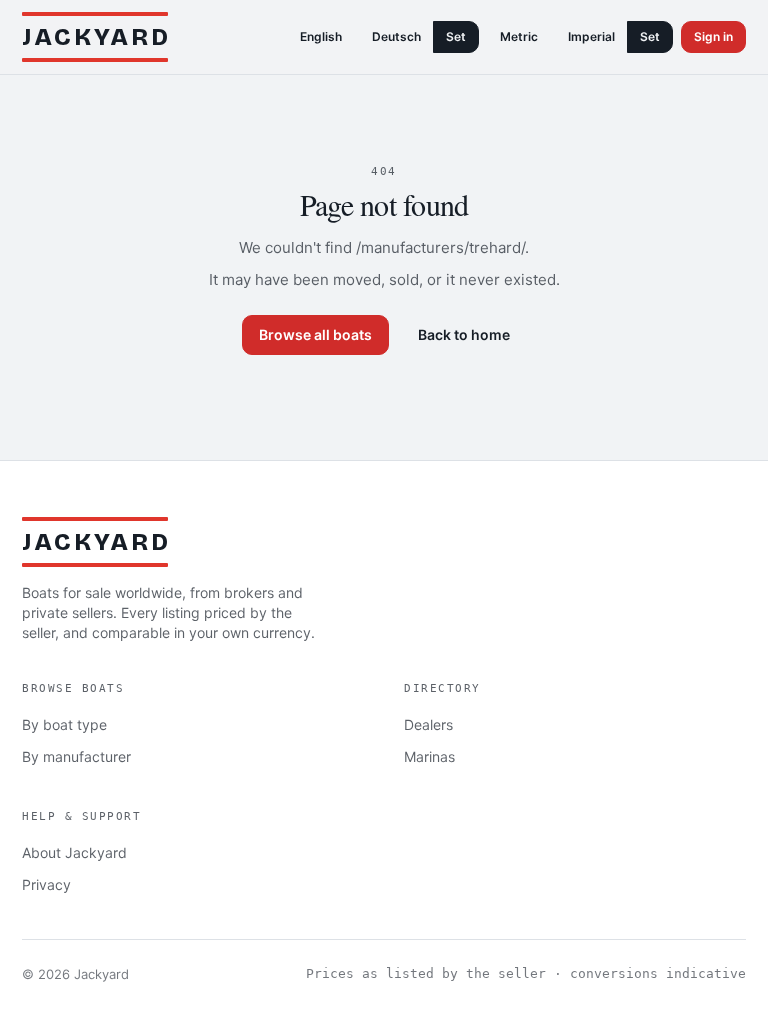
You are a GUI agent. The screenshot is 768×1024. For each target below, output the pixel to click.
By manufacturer (76, 756)
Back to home (464, 334)
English (321, 36)
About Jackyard (74, 852)
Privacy (46, 884)
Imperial (591, 36)
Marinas (429, 756)
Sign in (713, 36)
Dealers (428, 724)
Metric (519, 36)
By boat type (64, 724)
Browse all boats (315, 334)
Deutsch (396, 36)
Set (456, 36)
